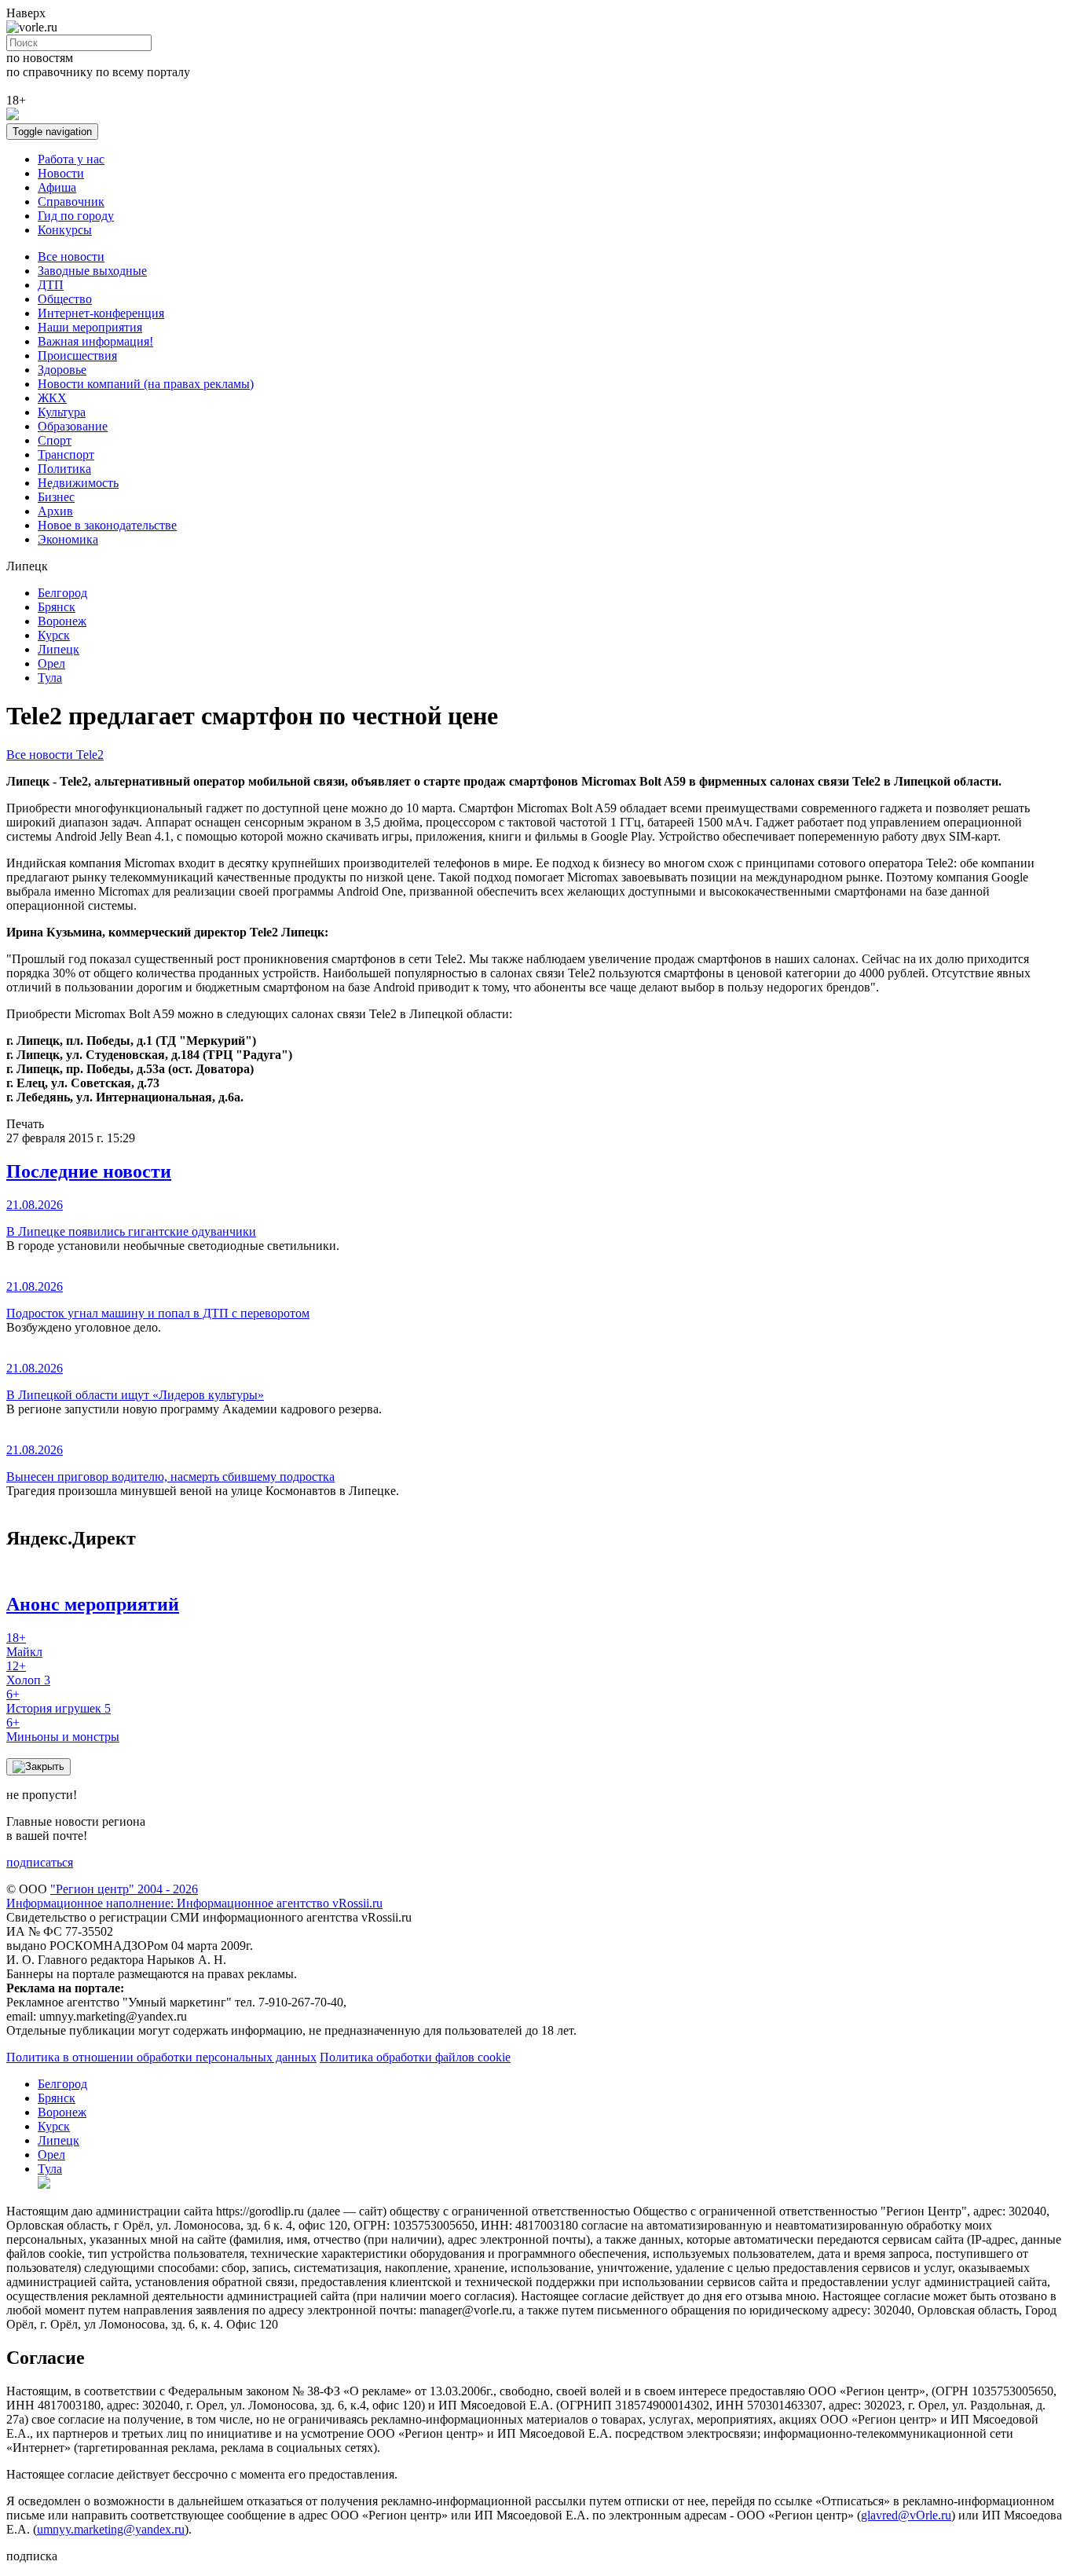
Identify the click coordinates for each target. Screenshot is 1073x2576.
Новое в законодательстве (107, 525)
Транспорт (66, 454)
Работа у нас (71, 159)
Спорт (55, 440)
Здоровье (62, 370)
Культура (62, 412)
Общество (65, 299)
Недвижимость (78, 483)
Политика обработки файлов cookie (415, 2057)
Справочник (71, 202)
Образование (73, 426)
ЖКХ (52, 398)
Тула (50, 678)
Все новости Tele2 (55, 755)
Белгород (62, 593)
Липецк (59, 649)
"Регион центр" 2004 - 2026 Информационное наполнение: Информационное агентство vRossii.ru (194, 1896)
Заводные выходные (92, 271)
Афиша (57, 187)
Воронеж (62, 621)
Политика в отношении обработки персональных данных (161, 2057)
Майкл (24, 1645)
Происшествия (77, 355)
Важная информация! (95, 341)
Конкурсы (65, 230)
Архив (55, 511)
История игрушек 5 (59, 1701)
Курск (54, 635)
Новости (61, 173)
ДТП (51, 285)
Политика (64, 469)
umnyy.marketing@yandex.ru (111, 2529)
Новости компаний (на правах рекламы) (146, 384)
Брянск (57, 607)
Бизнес (56, 497)
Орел (51, 663)
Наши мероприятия (90, 327)
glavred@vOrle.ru (906, 2515)
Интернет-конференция (101, 313)
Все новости (71, 257)
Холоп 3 (28, 1673)
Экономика (68, 539)
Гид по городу (76, 216)
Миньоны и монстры (63, 1730)
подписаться (40, 1862)
